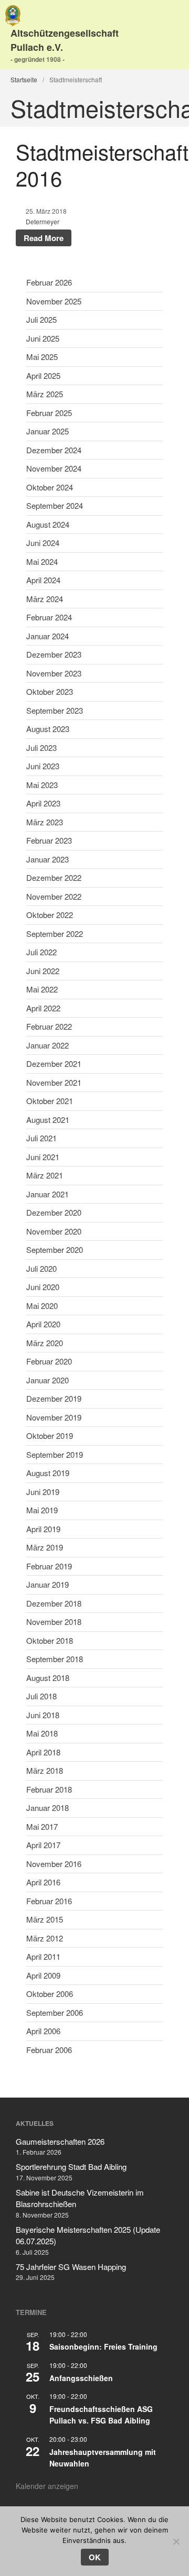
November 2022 (54, 896)
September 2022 (55, 934)
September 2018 (55, 1659)
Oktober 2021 (50, 1101)
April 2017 (43, 1845)
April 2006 (43, 2031)
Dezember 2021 (54, 1063)
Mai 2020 (42, 1306)
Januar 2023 (48, 859)
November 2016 (54, 1864)
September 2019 (55, 1454)
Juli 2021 (41, 1138)
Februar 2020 (49, 1361)
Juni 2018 (43, 1715)
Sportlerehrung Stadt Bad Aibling (71, 2166)
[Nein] (176, 2541)
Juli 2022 (41, 952)
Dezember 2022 (54, 877)
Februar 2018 (49, 1789)
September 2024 (55, 505)
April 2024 (43, 580)
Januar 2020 (48, 1380)
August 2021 (48, 1120)
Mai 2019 (42, 1510)
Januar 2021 (48, 1194)
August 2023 (48, 729)
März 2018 (45, 1770)
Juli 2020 (41, 1268)
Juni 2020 (43, 1287)
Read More (44, 238)
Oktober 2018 (50, 1640)
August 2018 (48, 1678)
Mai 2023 (42, 785)
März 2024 (45, 599)
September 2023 (55, 710)
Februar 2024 (49, 617)
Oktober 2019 (50, 1436)
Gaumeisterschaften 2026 (60, 2141)
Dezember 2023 (54, 654)
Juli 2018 (41, 1696)
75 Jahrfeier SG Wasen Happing (71, 2267)
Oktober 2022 (50, 915)
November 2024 (54, 468)
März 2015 (45, 1919)
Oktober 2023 (50, 691)
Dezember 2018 (54, 1603)
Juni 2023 (43, 766)
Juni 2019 (43, 1492)
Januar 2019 (48, 1584)
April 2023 (43, 803)
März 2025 (45, 394)
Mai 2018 (42, 1733)
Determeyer (43, 221)
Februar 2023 (49, 840)
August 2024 (48, 524)
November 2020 (54, 1231)
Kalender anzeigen (47, 2486)
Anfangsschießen (81, 2378)
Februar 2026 (49, 282)
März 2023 (45, 822)
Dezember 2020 (54, 1212)
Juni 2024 (43, 543)
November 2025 (54, 301)
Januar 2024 (48, 636)
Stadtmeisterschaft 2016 (102, 164)
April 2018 (43, 1752)
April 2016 (43, 1882)
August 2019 (48, 1473)
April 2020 (43, 1324)
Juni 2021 (43, 1157)
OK (95, 2557)
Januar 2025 (48, 431)
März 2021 (45, 1175)
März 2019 (45, 1547)
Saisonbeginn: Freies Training (103, 2346)
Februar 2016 (49, 1901)
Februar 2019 (49, 1566)
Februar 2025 (49, 413)
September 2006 (55, 2012)
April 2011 (43, 1956)
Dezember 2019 (54, 1398)
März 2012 (45, 1938)
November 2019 (54, 1417)
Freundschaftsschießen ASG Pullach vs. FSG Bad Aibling (101, 2415)
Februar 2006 (49, 2050)
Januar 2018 (48, 1808)
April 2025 (43, 375)
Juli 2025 (41, 319)
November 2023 (54, 673)
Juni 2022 (43, 971)
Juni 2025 (43, 338)
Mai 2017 (42, 1826)
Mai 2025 (42, 357)
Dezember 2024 (54, 450)
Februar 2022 (49, 1026)
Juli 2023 (41, 747)
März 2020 (45, 1343)
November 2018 (54, 1622)
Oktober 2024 (50, 487)
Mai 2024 (42, 561)
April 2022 (43, 1008)
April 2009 (43, 1975)
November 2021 (54, 1082)
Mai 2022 (42, 989)
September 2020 (55, 1249)
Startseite (24, 79)
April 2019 (43, 1529)
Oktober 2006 (50, 1994)
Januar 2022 (48, 1045)
